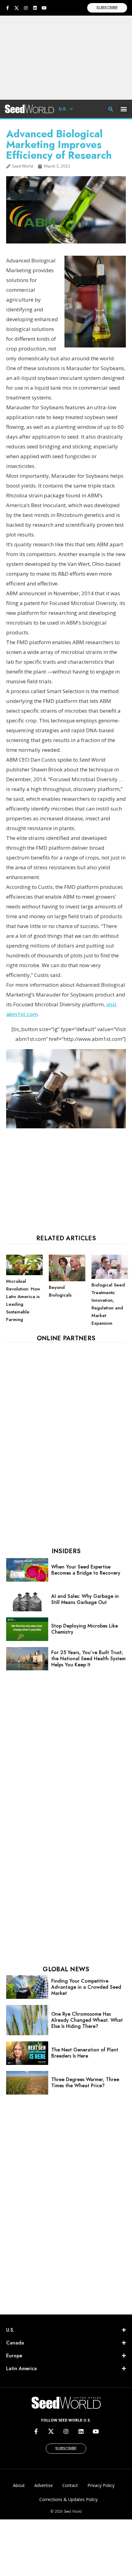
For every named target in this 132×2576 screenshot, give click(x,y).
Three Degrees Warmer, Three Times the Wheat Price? (85, 2082)
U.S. (63, 109)
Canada (15, 2343)
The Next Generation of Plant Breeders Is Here (85, 2053)
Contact (70, 2485)
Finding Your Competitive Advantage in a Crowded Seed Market (86, 1987)
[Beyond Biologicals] (67, 1280)
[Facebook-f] (7, 8)
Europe (14, 2356)
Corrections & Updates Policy (68, 2499)
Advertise (44, 2485)
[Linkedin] (35, 8)
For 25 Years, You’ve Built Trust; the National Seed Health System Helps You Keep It (88, 1659)
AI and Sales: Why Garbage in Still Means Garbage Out (85, 1599)
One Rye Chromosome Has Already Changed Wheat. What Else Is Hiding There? (87, 2020)
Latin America (21, 2368)
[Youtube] (44, 8)
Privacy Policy (101, 2485)
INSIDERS (66, 1551)
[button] (124, 109)
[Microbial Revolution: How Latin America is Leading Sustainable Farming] (24, 1274)
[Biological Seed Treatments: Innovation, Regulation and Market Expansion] (110, 1277)
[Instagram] (26, 8)
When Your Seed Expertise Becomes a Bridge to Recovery (86, 1570)
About (19, 2485)
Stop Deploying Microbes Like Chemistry (85, 1629)
